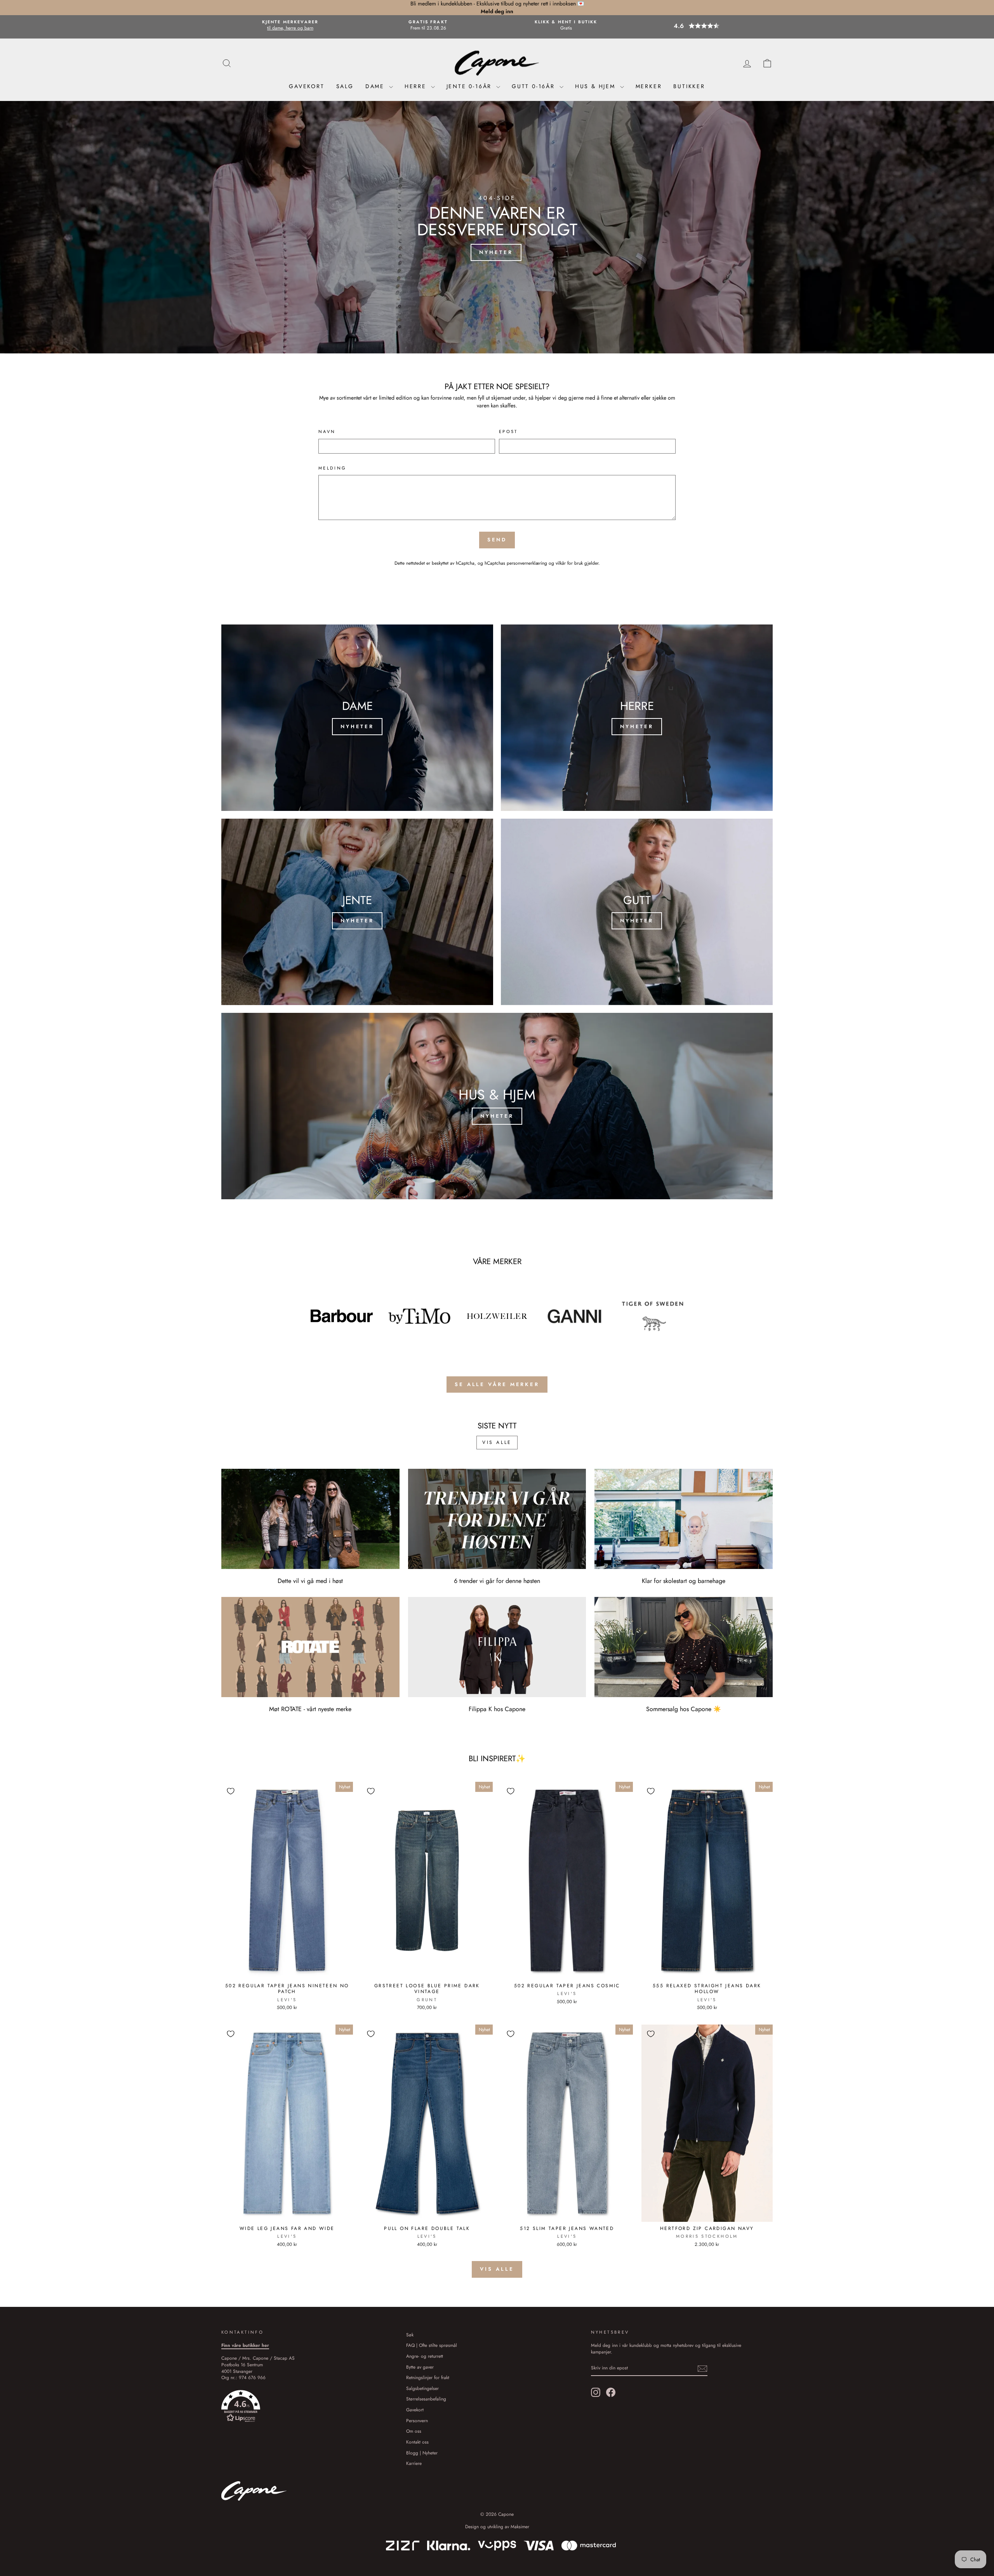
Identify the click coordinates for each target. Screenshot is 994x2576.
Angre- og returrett (425, 2356)
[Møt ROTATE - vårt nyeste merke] (310, 1647)
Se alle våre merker (497, 1384)
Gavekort (307, 86)
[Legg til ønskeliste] (231, 1791)
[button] (704, 26)
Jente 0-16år (470, 86)
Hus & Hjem (597, 86)
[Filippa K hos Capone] (497, 1647)
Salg (345, 86)
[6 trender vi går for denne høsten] (497, 1519)
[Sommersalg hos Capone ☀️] (684, 1647)
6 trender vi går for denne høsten (497, 1581)
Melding (333, 468)
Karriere (414, 2463)
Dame (376, 86)
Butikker (689, 86)
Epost (508, 432)
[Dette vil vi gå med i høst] (310, 1519)
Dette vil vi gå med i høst (310, 1581)
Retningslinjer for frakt (428, 2377)
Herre (417, 86)
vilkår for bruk (569, 563)
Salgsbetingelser (422, 2388)
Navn (327, 432)
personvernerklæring (527, 563)
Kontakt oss (417, 2442)
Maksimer (520, 2527)
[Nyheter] (357, 718)
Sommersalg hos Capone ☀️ (684, 1709)
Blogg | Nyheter (422, 2453)
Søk (410, 2335)
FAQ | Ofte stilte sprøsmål (432, 2345)
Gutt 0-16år (535, 86)
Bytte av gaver (420, 2367)
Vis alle (497, 1442)
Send (497, 540)
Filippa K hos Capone (497, 1709)
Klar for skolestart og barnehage (684, 1581)
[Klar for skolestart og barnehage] (684, 1519)
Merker (649, 86)
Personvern (417, 2420)
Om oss (414, 2431)
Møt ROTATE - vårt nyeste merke (310, 1709)
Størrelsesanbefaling (426, 2399)
